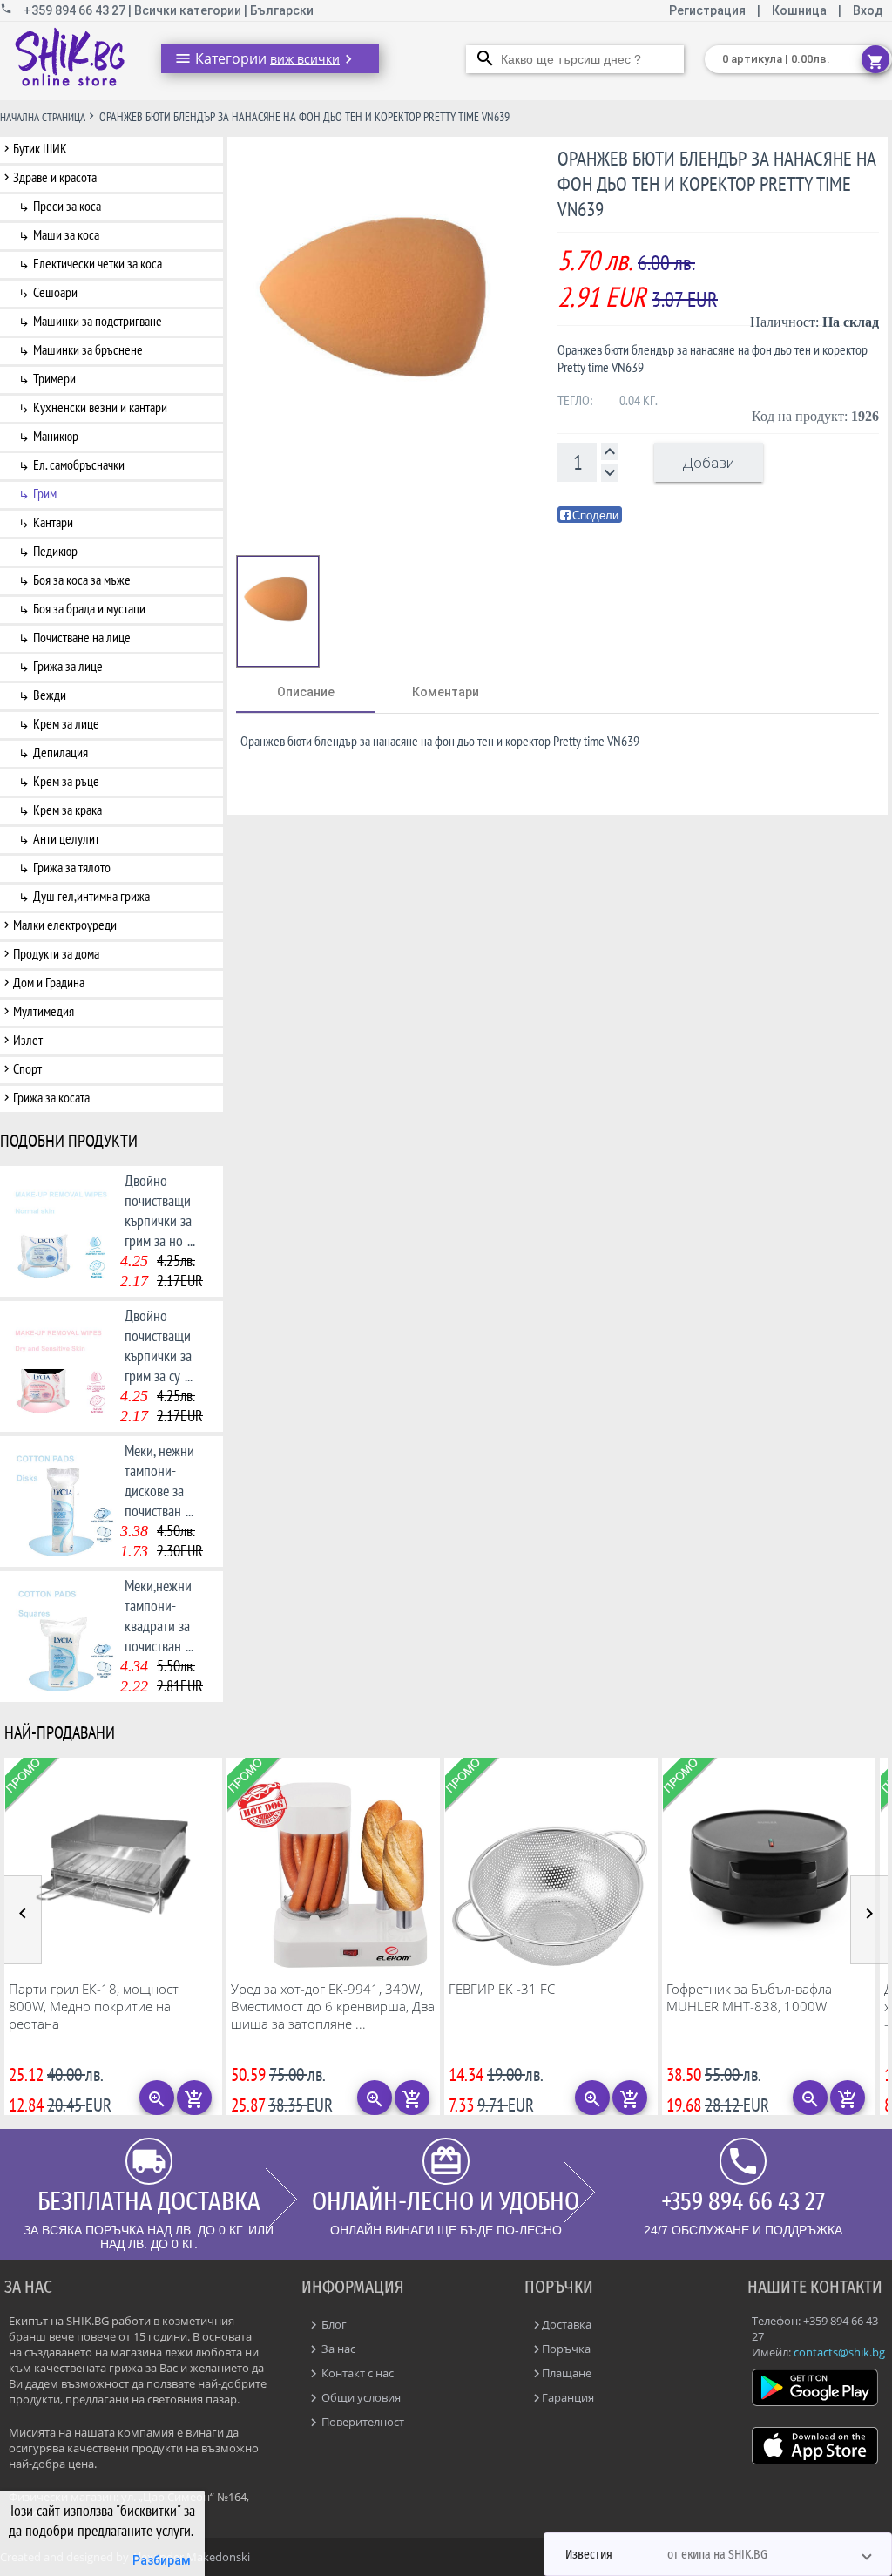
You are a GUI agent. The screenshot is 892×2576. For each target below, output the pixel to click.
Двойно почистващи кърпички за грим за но (160, 1210)
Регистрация (709, 10)
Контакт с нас (356, 2373)
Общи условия (360, 2397)
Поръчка (566, 2349)
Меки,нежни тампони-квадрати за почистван (159, 1616)
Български (282, 10)
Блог (333, 2324)
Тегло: (575, 400)
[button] (718, 2554)
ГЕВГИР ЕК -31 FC (502, 1989)
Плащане (567, 2373)
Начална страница (43, 117)
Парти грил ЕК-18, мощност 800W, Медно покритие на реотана (94, 2006)
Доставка (567, 2324)
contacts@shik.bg (839, 2352)
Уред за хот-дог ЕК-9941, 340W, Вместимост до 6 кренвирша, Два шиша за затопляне (333, 2006)
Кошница (799, 10)
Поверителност (362, 2422)
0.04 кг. (639, 400)
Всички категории (189, 10)
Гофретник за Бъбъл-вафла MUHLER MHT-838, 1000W (749, 1997)
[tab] (306, 692)
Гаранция (568, 2397)
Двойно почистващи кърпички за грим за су (159, 1346)
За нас (337, 2349)
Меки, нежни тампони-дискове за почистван (159, 1481)
